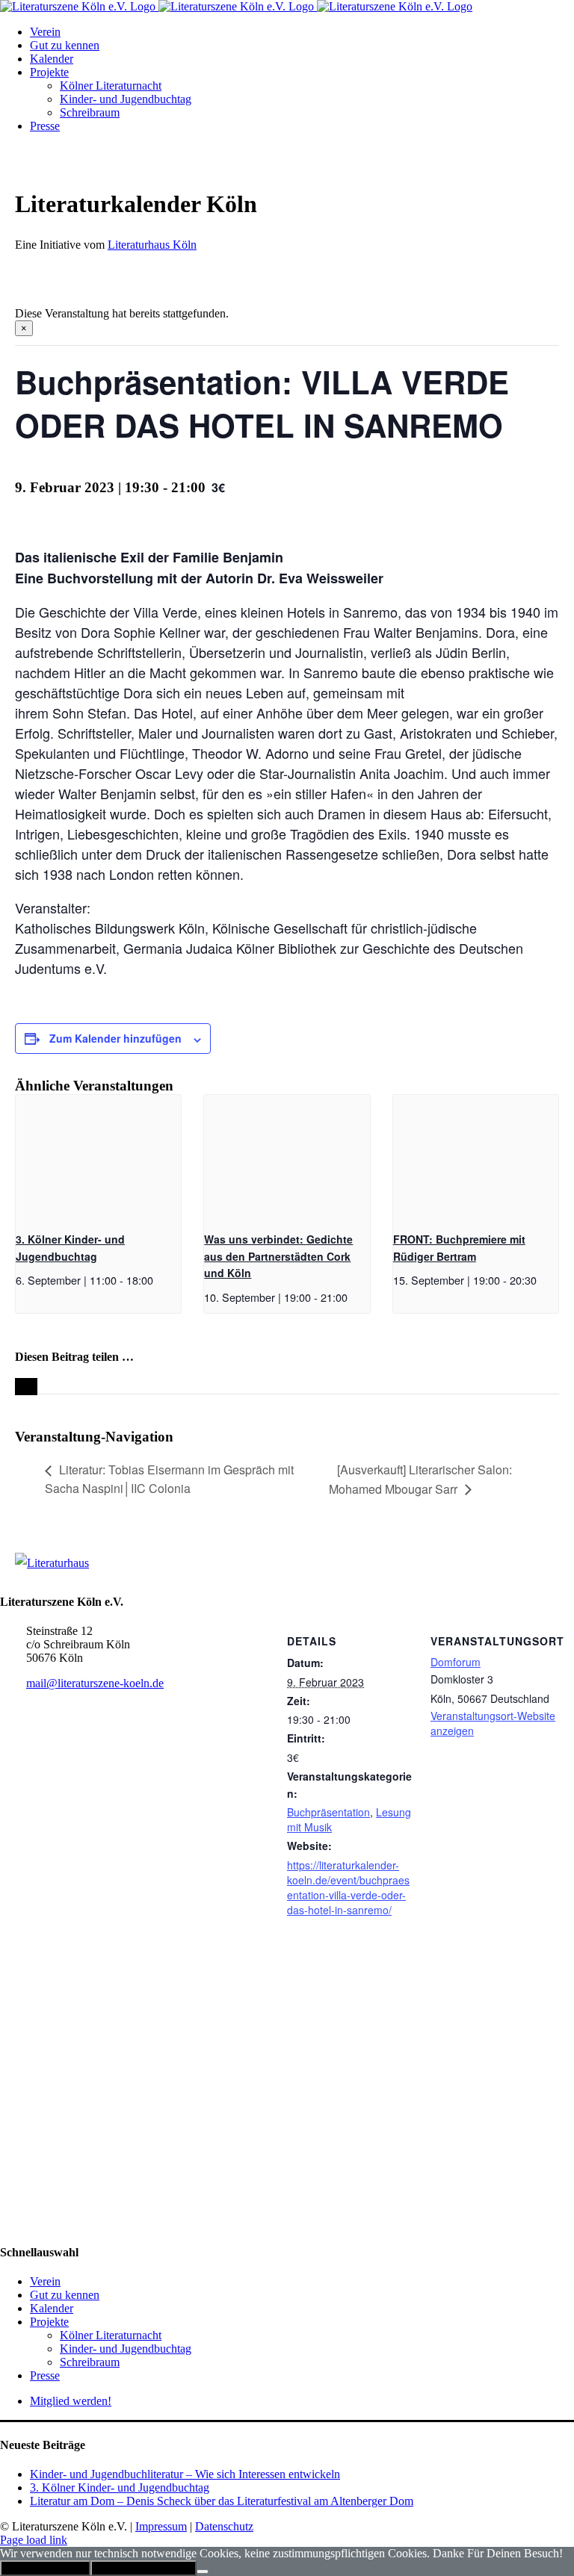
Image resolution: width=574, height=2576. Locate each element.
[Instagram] (25, 1940)
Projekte (49, 2322)
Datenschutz (224, 2526)
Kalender (52, 2308)
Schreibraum (90, 2362)
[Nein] (203, 2572)
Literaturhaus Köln (152, 245)
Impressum (161, 2526)
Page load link (34, 2540)
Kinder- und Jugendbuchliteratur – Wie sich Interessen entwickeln (185, 2474)
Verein (45, 2281)
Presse (45, 2375)
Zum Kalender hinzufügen (115, 1038)
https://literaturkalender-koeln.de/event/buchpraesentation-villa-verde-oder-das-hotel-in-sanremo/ (348, 1887)
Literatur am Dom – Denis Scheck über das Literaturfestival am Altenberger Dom (222, 2501)
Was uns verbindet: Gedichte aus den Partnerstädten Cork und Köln (278, 1256)
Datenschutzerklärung (143, 2568)
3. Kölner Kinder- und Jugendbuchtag (120, 2487)
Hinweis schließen (45, 2568)
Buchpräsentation (328, 1812)
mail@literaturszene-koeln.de (95, 1683)
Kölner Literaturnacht (111, 2335)
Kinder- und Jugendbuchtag (126, 2349)
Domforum (456, 1662)
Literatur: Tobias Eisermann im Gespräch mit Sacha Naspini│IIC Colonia (169, 1479)
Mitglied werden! (71, 2401)
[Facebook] (8, 1940)
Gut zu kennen (65, 2295)
